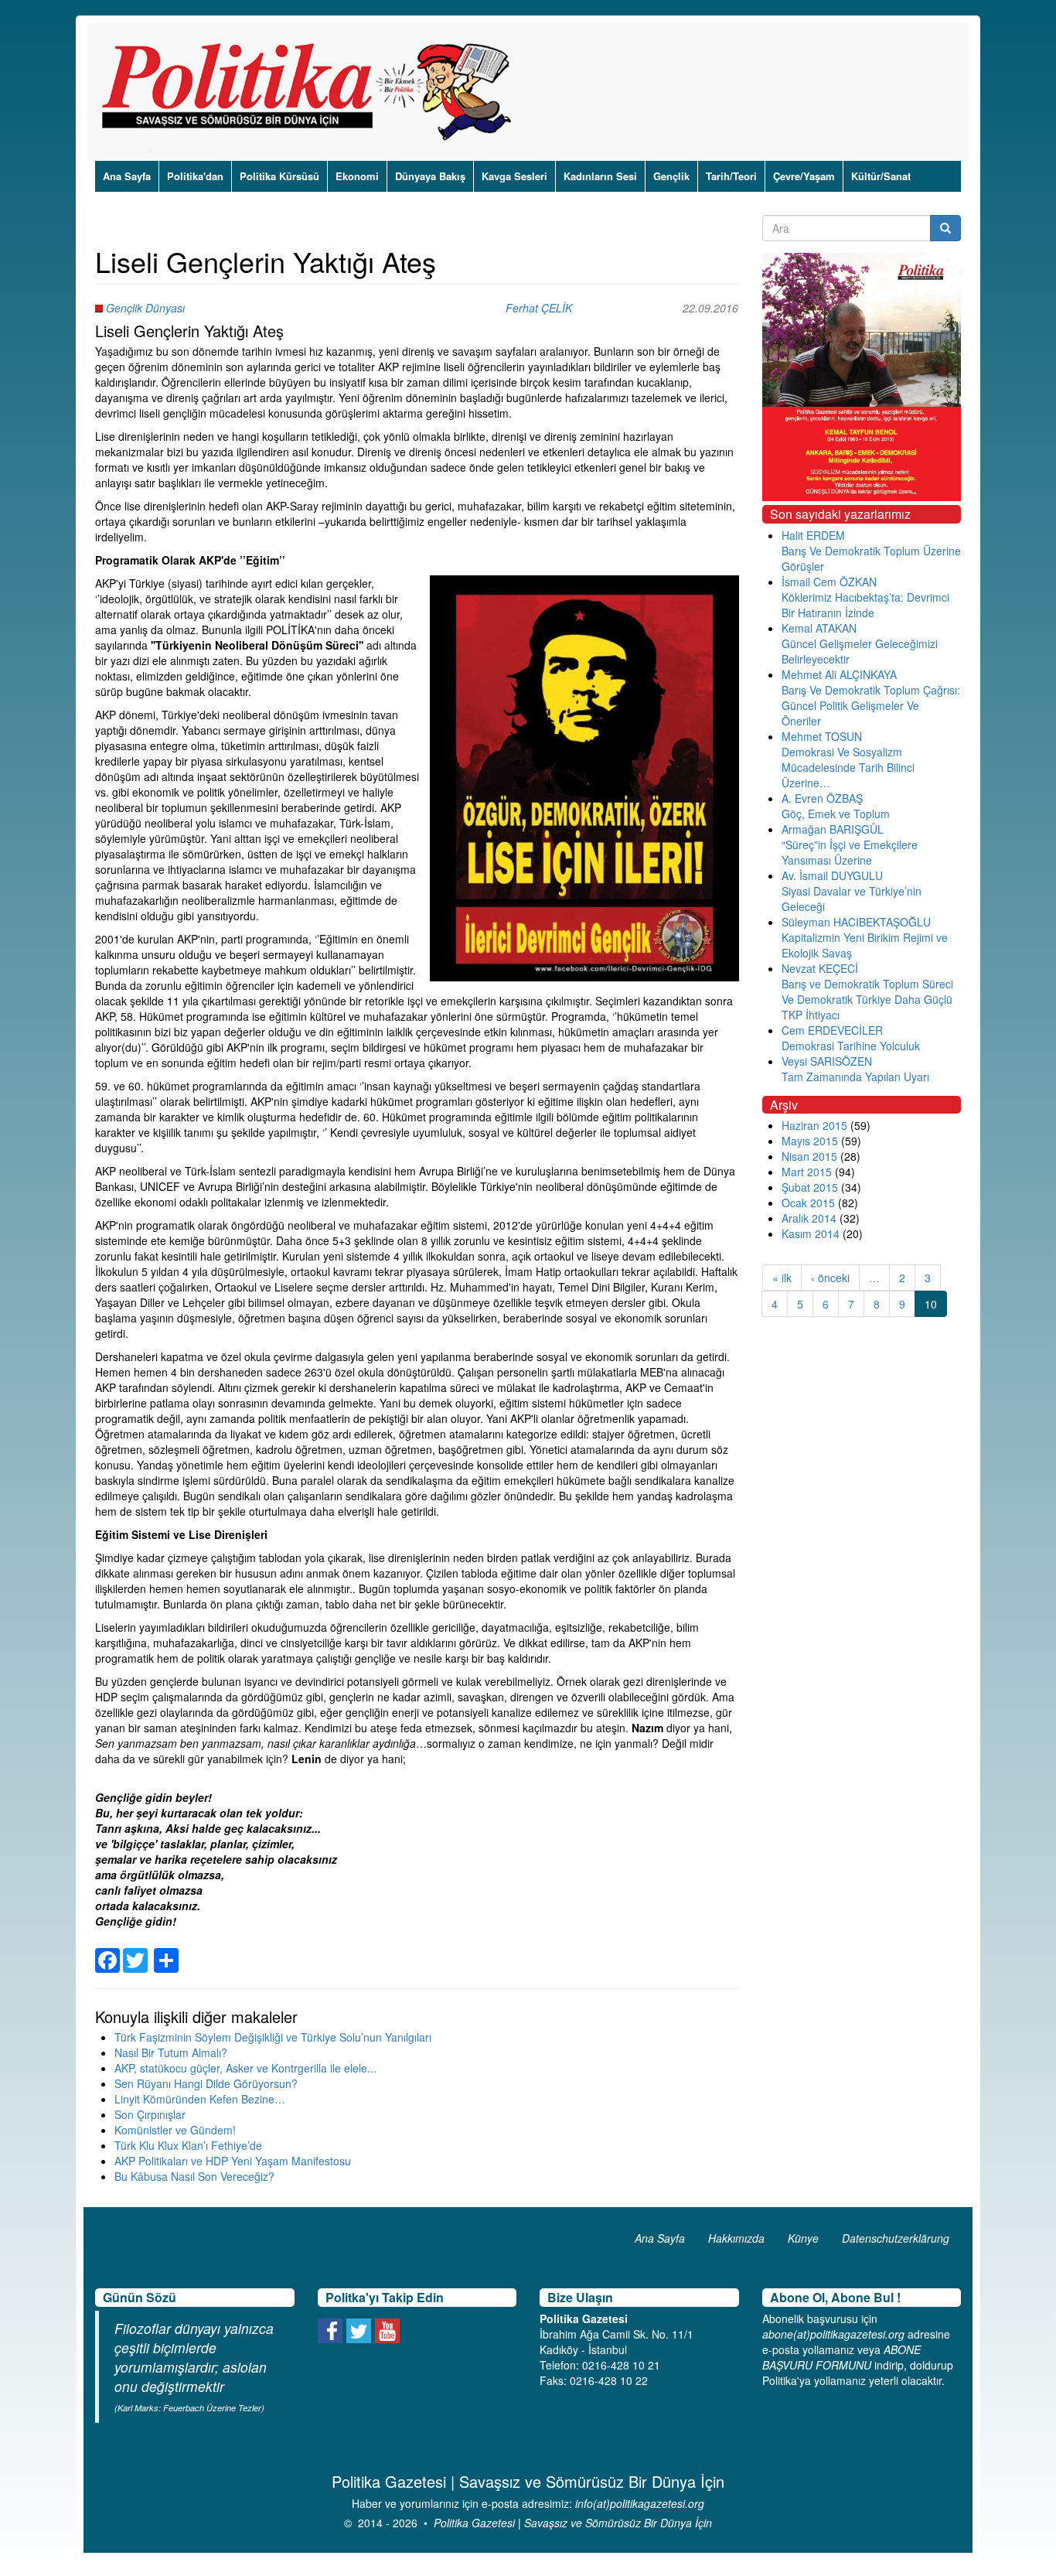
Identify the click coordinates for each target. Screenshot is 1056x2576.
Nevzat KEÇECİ (820, 968)
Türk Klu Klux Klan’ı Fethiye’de (188, 2145)
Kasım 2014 (811, 1233)
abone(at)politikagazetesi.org (833, 2334)
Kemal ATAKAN (819, 628)
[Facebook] (107, 1951)
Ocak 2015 (808, 1203)
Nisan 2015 (809, 1156)
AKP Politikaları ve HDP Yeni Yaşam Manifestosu (233, 2161)
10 (931, 1304)
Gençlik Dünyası (145, 308)
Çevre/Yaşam (804, 176)
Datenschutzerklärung (896, 2238)
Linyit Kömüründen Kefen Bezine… (200, 2099)
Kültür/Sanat (881, 176)
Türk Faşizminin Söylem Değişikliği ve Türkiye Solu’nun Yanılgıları (273, 2037)
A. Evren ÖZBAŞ (822, 798)
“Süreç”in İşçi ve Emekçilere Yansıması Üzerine (850, 852)
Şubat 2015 (810, 1187)
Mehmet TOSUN (822, 736)
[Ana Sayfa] (312, 92)
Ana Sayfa (127, 176)
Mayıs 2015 (810, 1141)
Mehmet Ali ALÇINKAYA (839, 674)
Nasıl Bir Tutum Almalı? (171, 2052)
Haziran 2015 (814, 1125)
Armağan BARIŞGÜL (833, 829)
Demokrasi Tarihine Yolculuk (851, 1046)
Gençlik (671, 176)
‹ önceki (830, 1278)
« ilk (782, 1278)
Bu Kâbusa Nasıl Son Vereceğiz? (194, 2176)
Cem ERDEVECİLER (832, 1030)
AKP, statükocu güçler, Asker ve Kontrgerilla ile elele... (245, 2068)
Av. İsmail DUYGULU (832, 875)
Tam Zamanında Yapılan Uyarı (855, 1076)
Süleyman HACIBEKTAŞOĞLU (856, 922)
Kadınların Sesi (600, 176)
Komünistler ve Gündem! (175, 2130)
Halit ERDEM (813, 535)
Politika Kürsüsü (279, 176)
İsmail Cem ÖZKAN (829, 582)
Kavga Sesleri (514, 176)
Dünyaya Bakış (430, 176)
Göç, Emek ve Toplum (836, 814)
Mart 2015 (807, 1172)
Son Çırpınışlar (150, 2114)
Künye (803, 2238)
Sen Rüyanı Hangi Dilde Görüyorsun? (206, 2083)
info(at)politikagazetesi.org (640, 2503)
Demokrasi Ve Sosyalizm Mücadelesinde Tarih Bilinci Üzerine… (848, 767)
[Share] (166, 1951)
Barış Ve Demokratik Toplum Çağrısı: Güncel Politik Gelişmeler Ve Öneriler (871, 705)
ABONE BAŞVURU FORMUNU (841, 2357)
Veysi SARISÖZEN (827, 1061)
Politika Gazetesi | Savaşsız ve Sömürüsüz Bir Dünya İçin (573, 2523)
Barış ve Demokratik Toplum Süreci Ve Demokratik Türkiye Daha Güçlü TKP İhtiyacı (867, 999)
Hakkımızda (736, 2238)
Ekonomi (357, 176)
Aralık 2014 (809, 1218)
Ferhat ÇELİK (539, 308)
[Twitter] (135, 1951)
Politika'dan (195, 176)
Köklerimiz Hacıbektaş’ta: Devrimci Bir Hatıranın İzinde (865, 605)
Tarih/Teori (731, 176)
